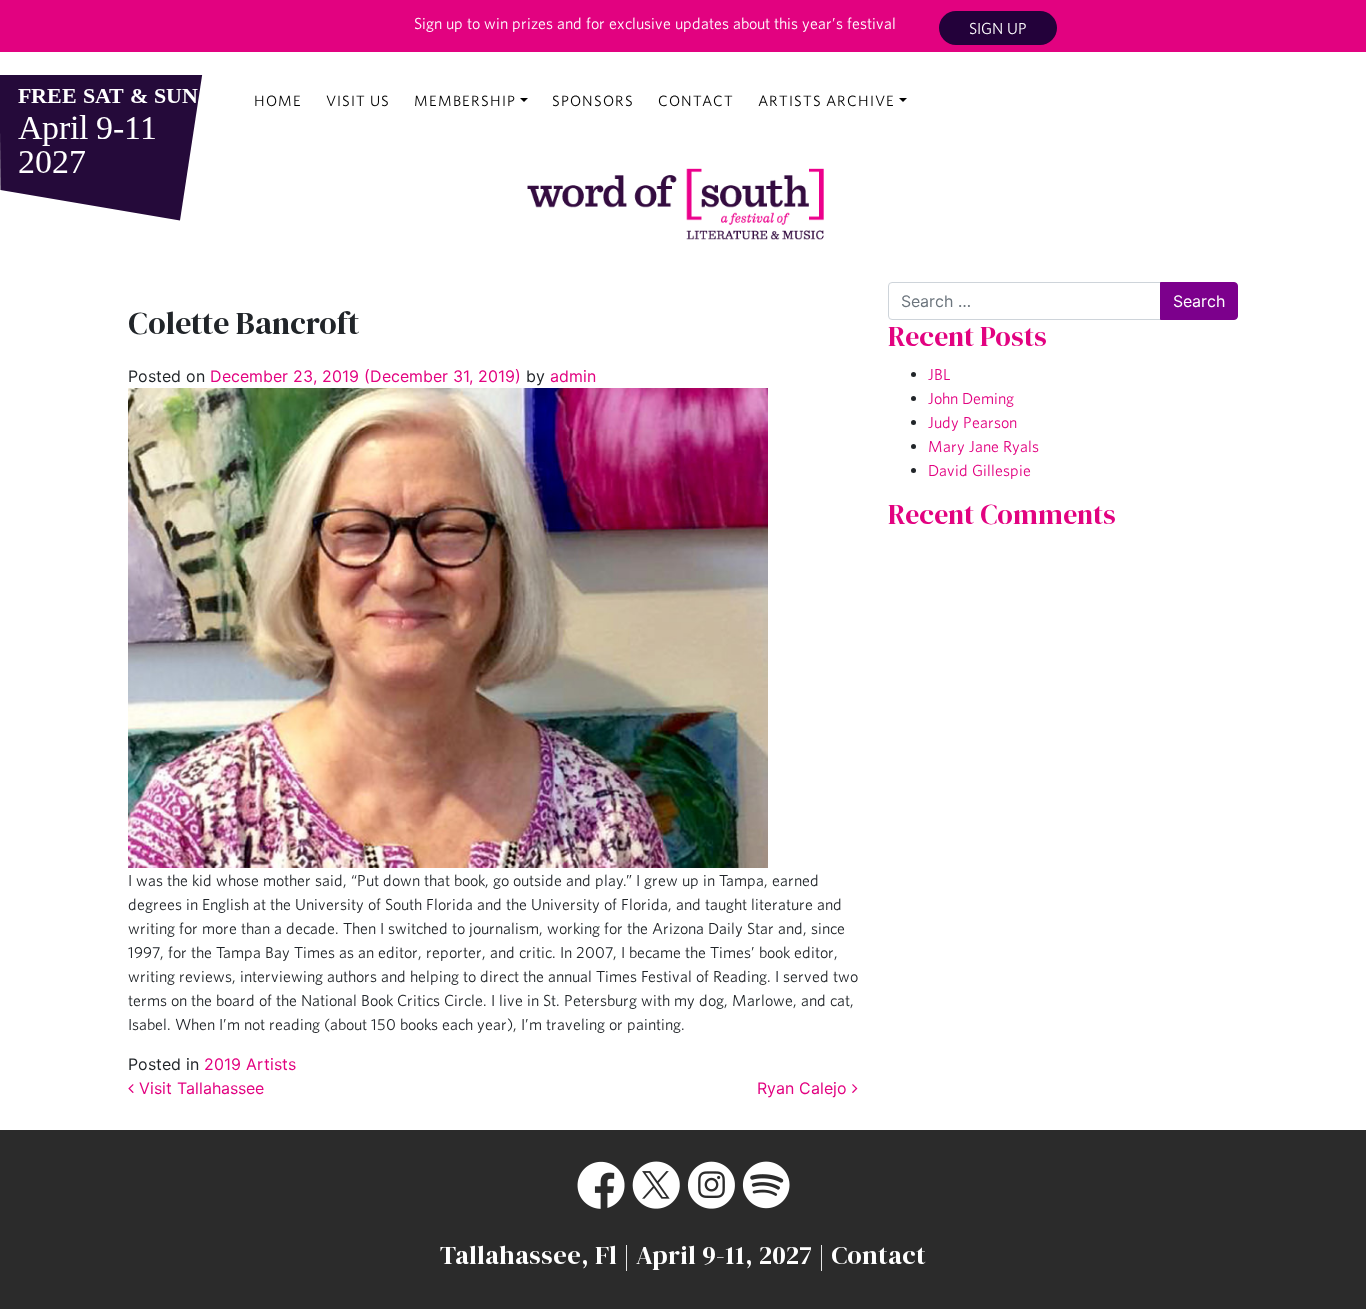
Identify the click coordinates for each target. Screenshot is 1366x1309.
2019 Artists (250, 1064)
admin (570, 376)
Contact (696, 100)
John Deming (971, 398)
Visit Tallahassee (199, 1088)
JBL (939, 374)
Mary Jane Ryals (983, 446)
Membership (465, 100)
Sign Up (998, 28)
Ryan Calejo (804, 1088)
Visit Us (358, 100)
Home (278, 100)
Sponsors (593, 100)
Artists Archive (826, 100)
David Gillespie (979, 470)
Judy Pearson (972, 422)
